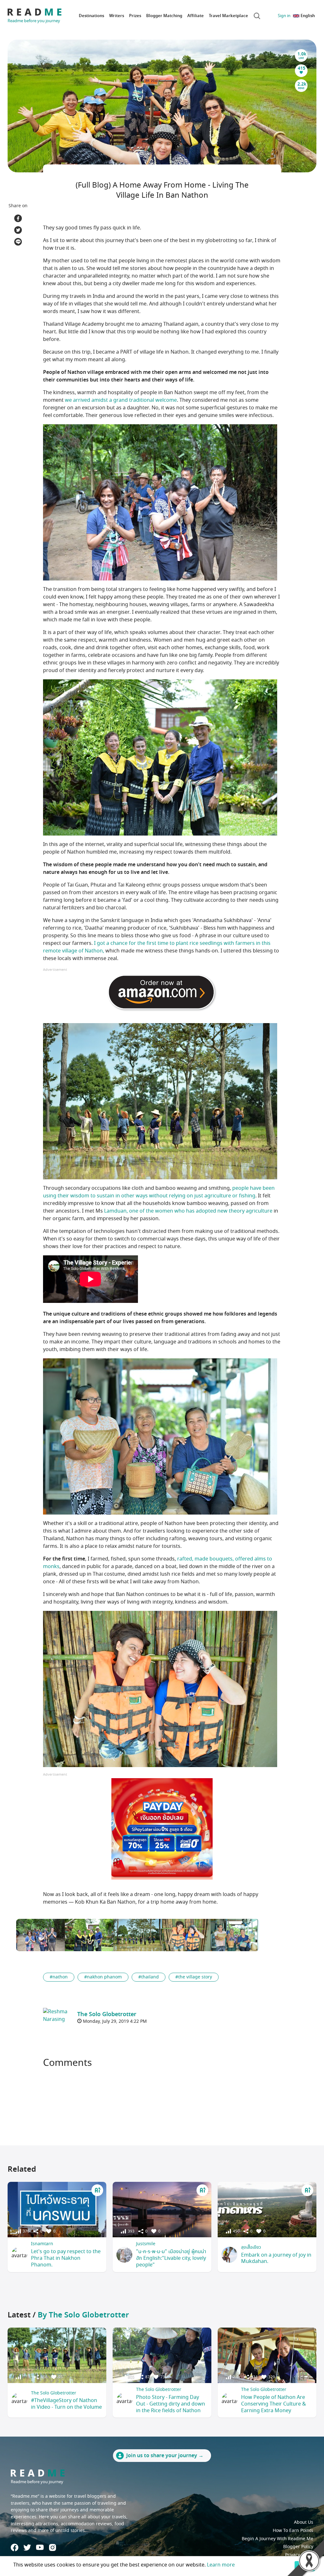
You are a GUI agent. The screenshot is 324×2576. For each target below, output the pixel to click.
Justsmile (146, 2244)
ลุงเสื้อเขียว (251, 2247)
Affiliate (196, 16)
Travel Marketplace (228, 16)
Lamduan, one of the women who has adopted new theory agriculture (188, 1211)
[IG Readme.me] (53, 2547)
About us (304, 2522)
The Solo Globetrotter (54, 2393)
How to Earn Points (293, 2531)
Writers (117, 16)
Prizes (135, 16)
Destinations (91, 16)
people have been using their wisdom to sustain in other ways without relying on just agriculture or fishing (159, 1192)
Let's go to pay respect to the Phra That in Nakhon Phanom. (66, 2258)
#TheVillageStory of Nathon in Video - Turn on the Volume (66, 2404)
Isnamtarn (42, 2244)
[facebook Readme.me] (15, 2547)
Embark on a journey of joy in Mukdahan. (276, 2258)
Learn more (221, 2565)
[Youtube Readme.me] (40, 2547)
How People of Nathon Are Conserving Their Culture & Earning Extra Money (274, 2404)
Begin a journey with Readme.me (277, 2539)
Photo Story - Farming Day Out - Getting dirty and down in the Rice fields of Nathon (171, 2404)
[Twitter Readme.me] (27, 2547)
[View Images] (40, 1935)
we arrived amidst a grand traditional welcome (121, 400)
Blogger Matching (164, 16)
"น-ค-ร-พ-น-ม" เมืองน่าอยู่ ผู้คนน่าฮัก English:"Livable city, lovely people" (171, 2258)
